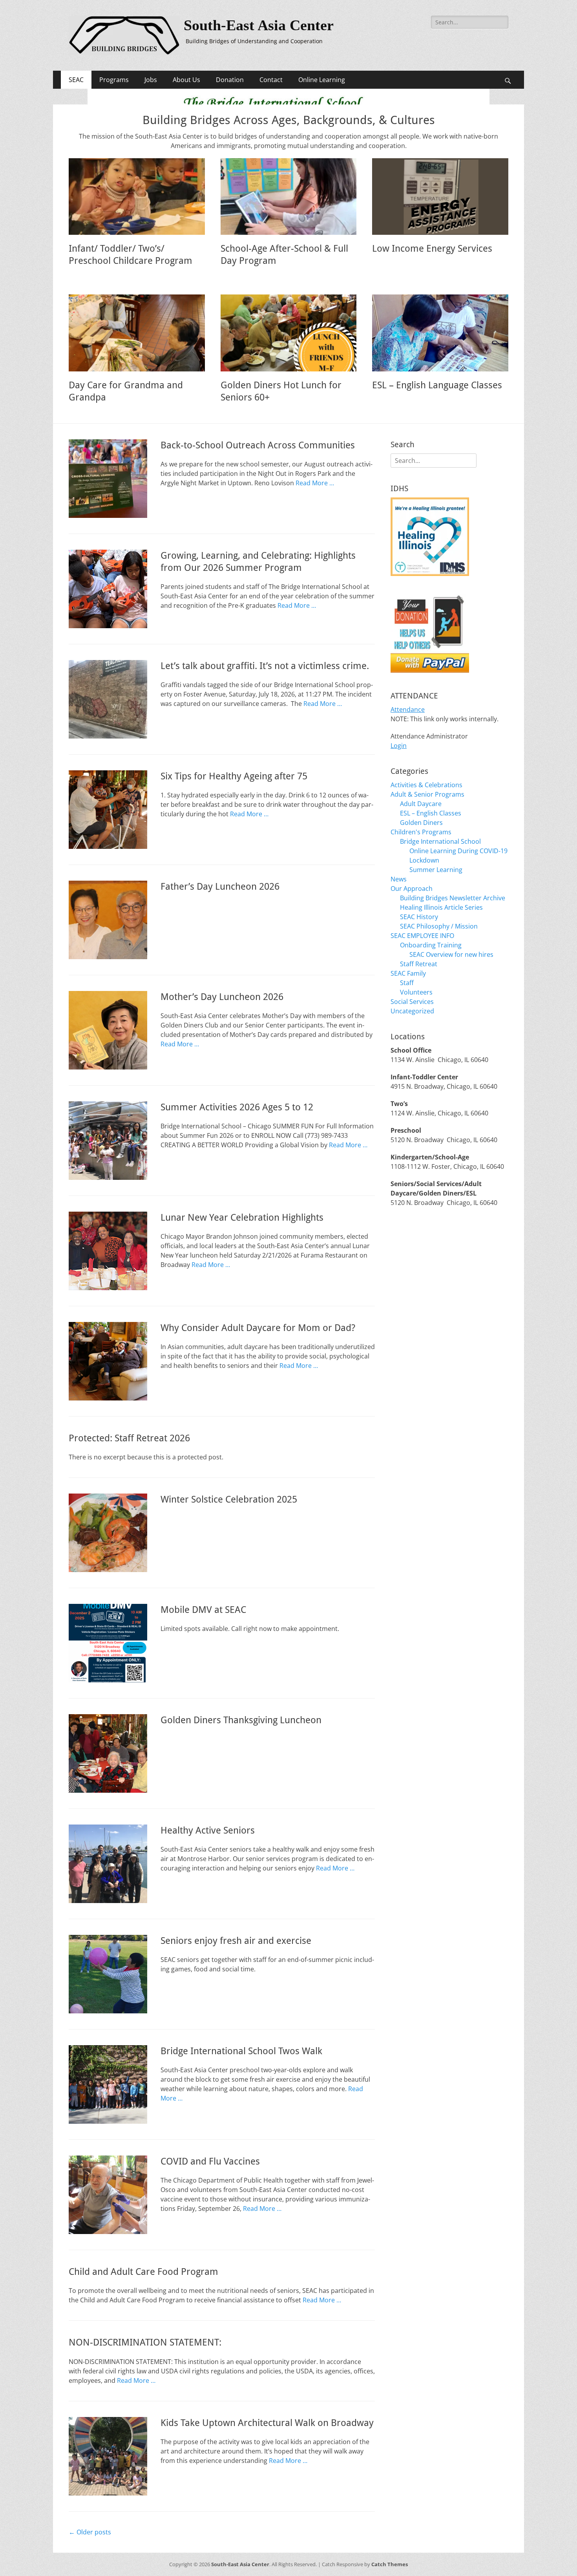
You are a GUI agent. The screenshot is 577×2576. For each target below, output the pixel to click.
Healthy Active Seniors (208, 1830)
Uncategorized (412, 1011)
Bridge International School (440, 841)
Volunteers (416, 992)
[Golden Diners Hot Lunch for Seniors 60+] (289, 333)
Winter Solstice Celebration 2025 (229, 1499)
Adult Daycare (421, 804)
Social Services (412, 1002)
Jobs (151, 80)
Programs (114, 80)
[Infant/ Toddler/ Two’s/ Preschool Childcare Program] (137, 197)
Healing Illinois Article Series (441, 907)
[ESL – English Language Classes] (440, 333)
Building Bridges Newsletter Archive (453, 898)
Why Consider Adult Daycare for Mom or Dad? (258, 1328)
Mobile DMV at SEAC (203, 1610)
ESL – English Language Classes (437, 385)
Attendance (408, 709)
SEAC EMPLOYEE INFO (422, 936)
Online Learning (322, 80)
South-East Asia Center (259, 25)
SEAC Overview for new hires (451, 954)
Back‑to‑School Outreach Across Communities (258, 445)
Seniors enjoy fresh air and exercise (236, 1941)
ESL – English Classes (431, 813)
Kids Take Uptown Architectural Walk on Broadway (267, 2423)
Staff (407, 983)
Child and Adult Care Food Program (143, 2272)
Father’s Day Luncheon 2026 (220, 887)
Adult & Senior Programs (427, 794)
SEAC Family (408, 973)
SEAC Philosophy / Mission (439, 926)
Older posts (90, 2532)
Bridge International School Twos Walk (241, 2051)
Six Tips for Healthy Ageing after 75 (234, 776)
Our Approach (412, 889)
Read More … (315, 483)
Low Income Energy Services (432, 249)
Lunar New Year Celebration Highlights (242, 1218)
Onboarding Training (431, 945)
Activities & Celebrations (426, 785)
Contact (271, 80)
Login (399, 746)
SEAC (76, 80)
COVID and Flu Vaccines (210, 2161)
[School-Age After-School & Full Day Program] (289, 197)
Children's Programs (421, 832)
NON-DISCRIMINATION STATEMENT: (145, 2342)
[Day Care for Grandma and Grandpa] (137, 333)
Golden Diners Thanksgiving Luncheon (241, 1720)
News (399, 879)
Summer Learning (436, 870)
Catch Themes (390, 2564)
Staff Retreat (419, 964)
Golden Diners (421, 823)
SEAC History (419, 917)
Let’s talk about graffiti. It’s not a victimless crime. (265, 666)
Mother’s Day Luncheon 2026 (222, 997)
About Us (186, 80)
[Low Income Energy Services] (440, 197)
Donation (230, 80)
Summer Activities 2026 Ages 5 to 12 (237, 1107)
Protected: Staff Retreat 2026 (129, 1438)
